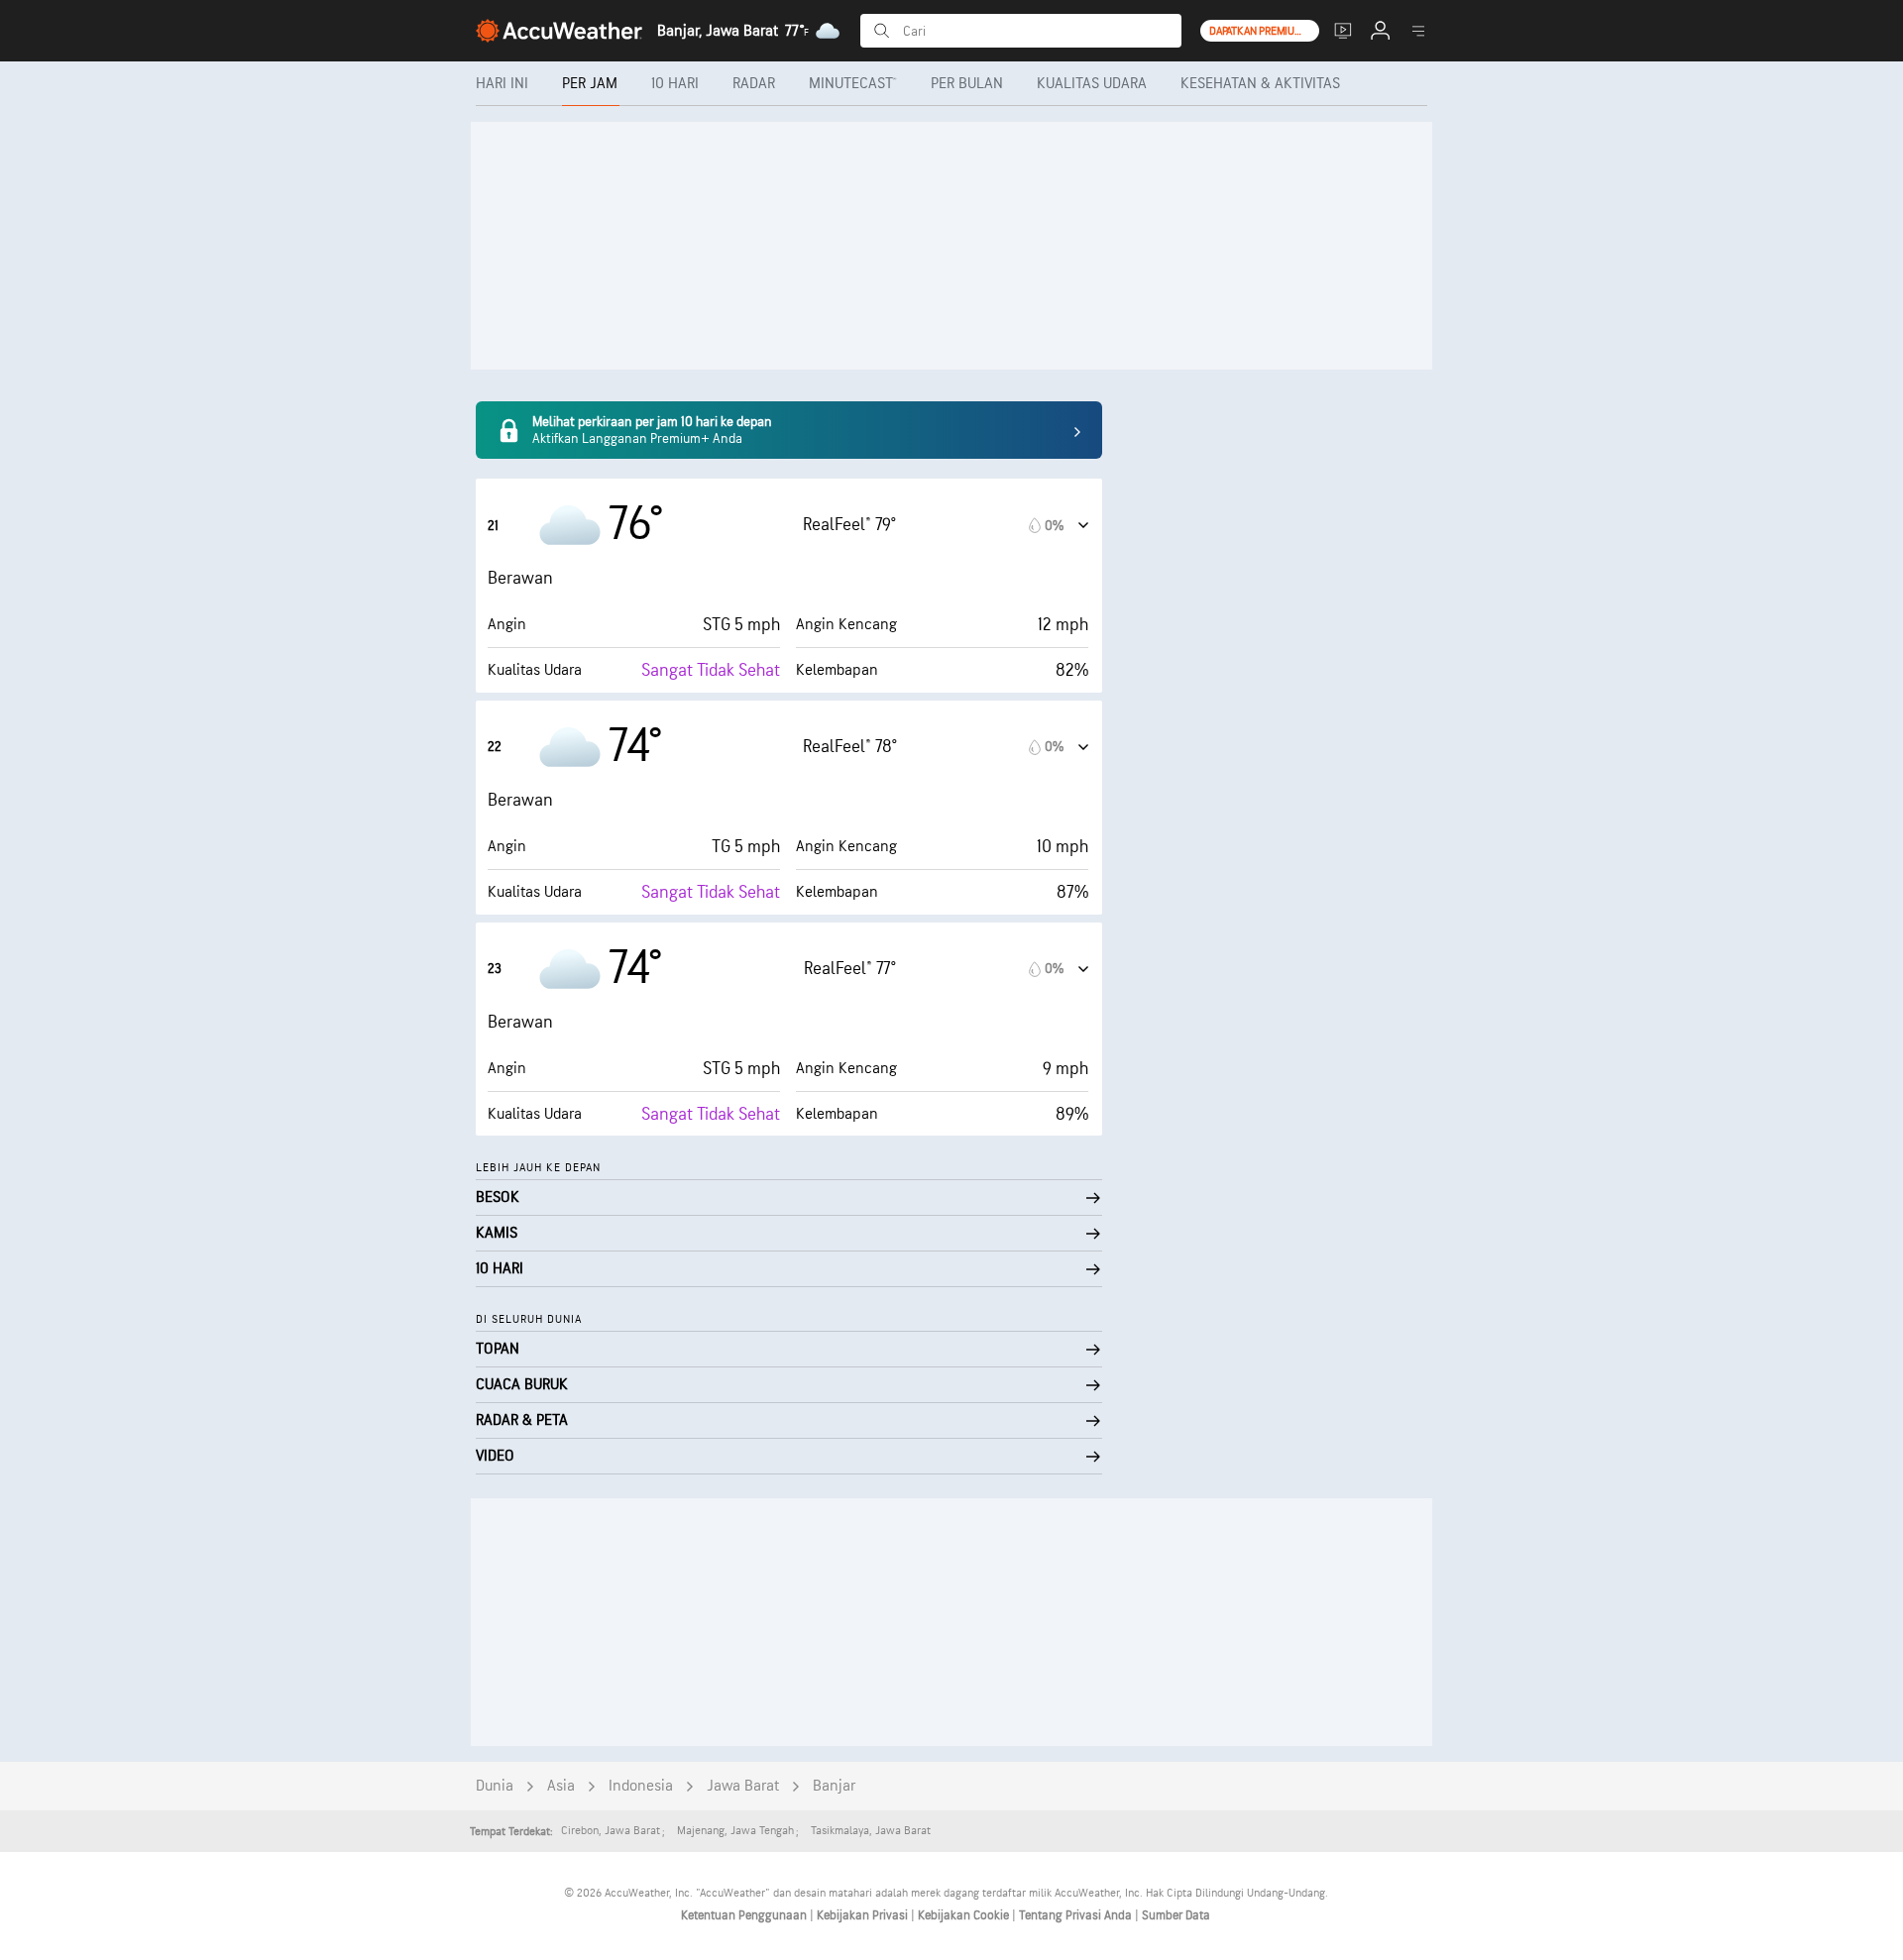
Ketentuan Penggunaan (745, 1915)
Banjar (834, 1786)
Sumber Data (1176, 1915)
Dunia (495, 1786)
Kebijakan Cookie (965, 1915)
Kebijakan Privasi (864, 1915)
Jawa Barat (743, 1786)
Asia (561, 1786)
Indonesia (641, 1786)
